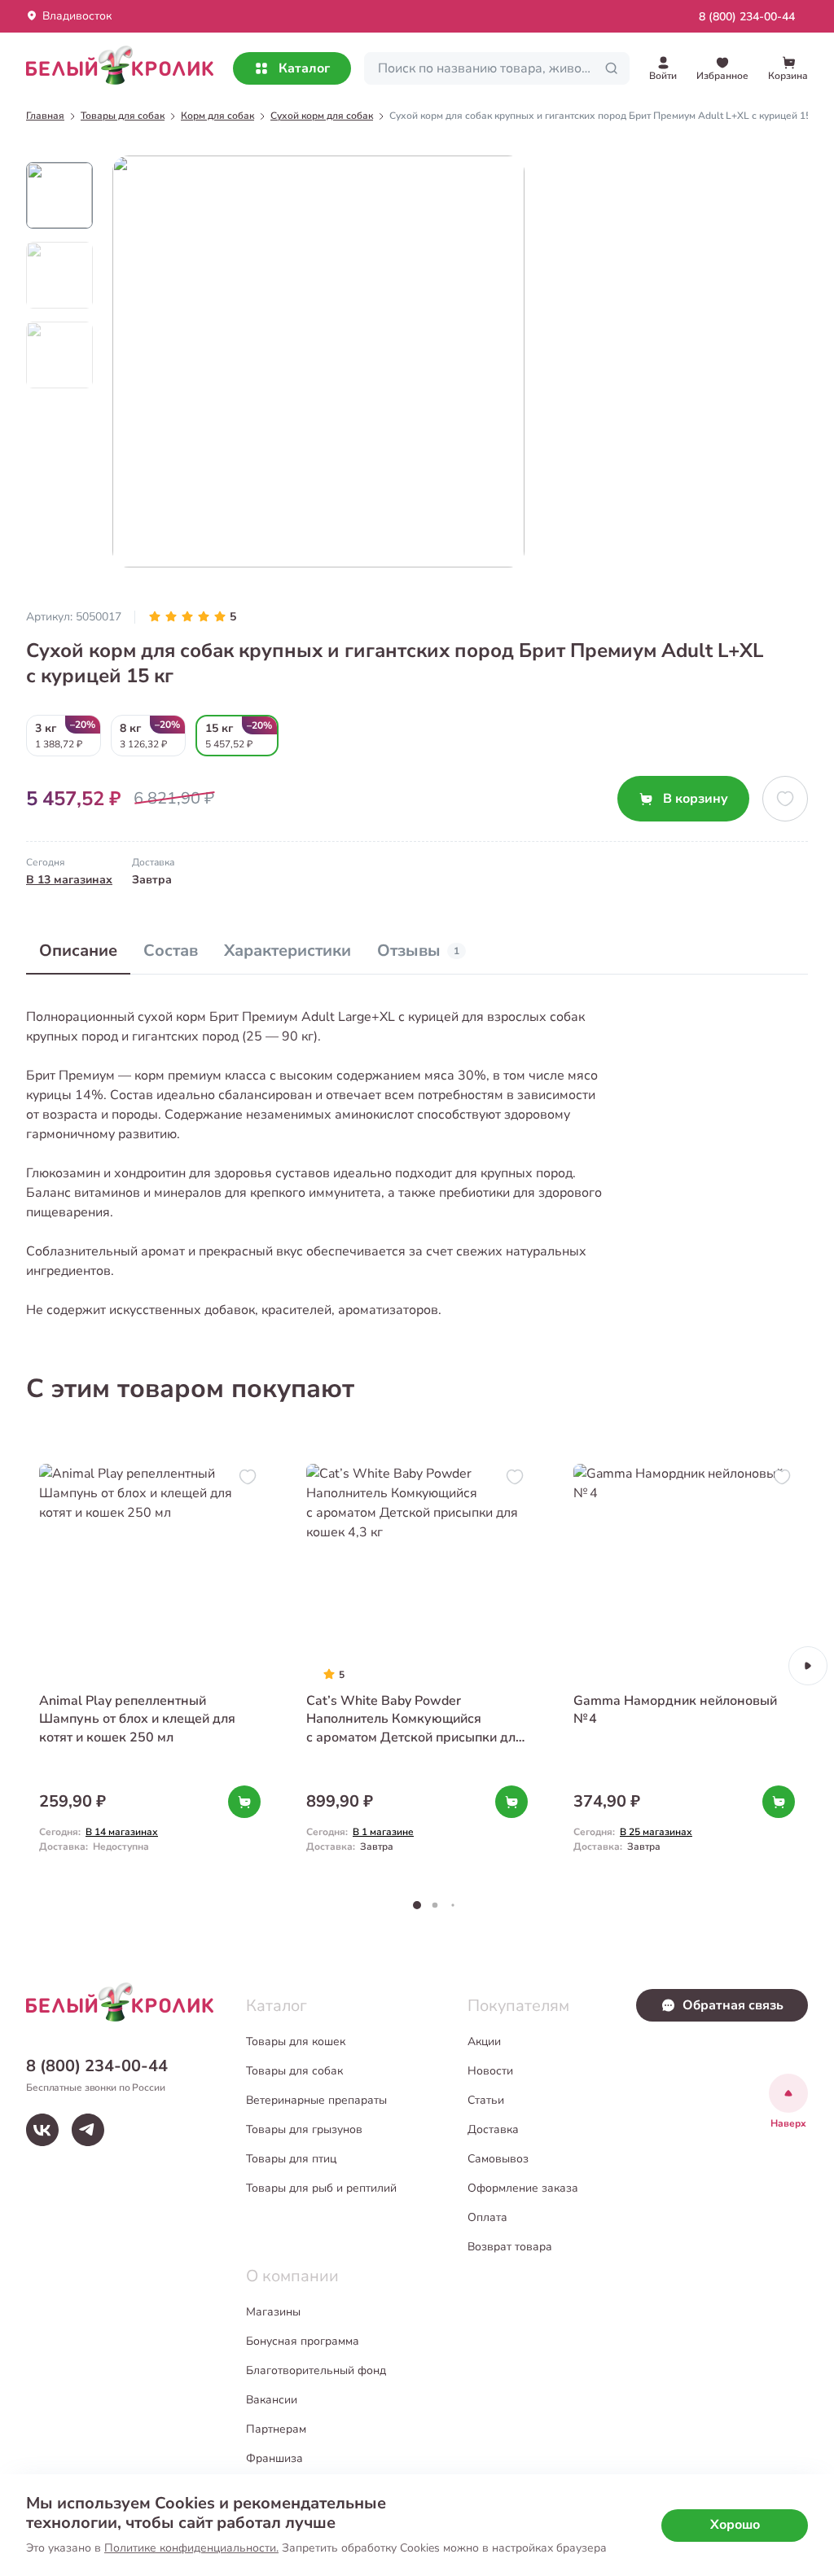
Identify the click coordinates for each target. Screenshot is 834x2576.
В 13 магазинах (69, 880)
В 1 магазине (383, 1832)
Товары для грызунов (304, 2129)
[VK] (42, 2130)
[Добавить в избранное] (785, 799)
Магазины (273, 2312)
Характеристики (288, 951)
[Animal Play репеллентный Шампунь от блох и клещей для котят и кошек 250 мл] (150, 1666)
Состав (171, 951)
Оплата (487, 2217)
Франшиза (274, 2458)
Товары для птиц (291, 2159)
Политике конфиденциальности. (191, 2548)
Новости (490, 2071)
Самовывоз (498, 2159)
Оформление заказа (523, 2188)
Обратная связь (733, 2005)
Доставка (493, 2129)
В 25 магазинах (656, 1832)
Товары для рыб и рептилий (321, 2188)
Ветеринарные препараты (316, 2100)
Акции (484, 2042)
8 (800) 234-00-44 (747, 17)
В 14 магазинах (122, 1832)
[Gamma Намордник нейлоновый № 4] (684, 1666)
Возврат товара (510, 2247)
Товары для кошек (296, 2042)
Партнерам (276, 2429)
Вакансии (272, 2400)
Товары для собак (294, 2071)
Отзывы (418, 951)
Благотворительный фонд (316, 2370)
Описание (78, 951)
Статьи (486, 2100)
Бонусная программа (303, 2341)
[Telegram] (88, 2130)
